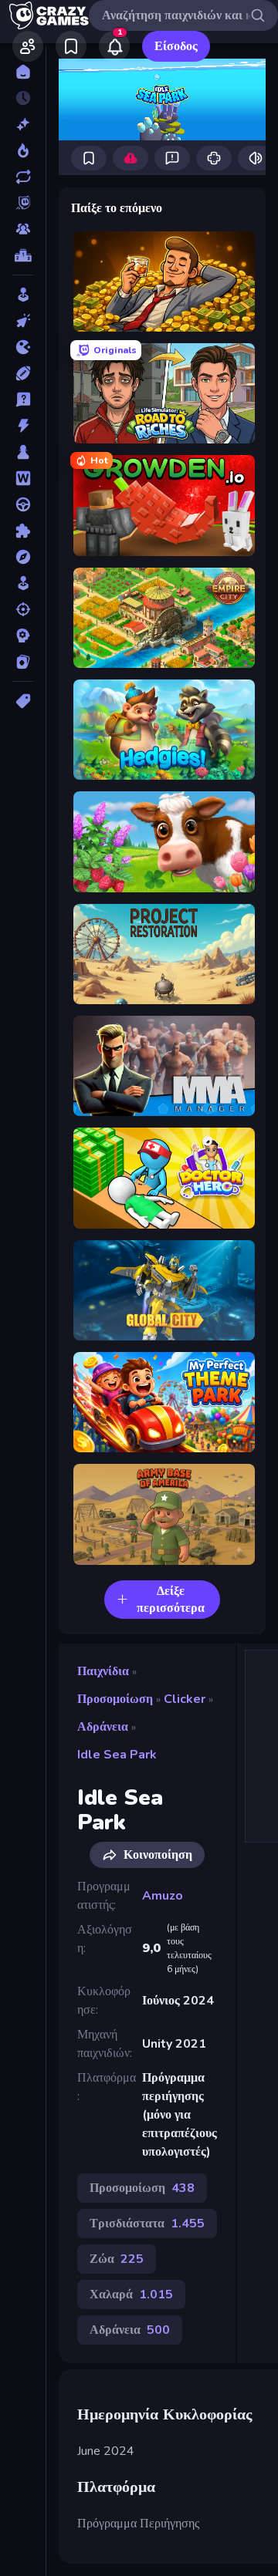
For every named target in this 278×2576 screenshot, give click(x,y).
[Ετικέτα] (23, 701)
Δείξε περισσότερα (171, 1600)
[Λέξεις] (23, 478)
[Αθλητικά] (23, 373)
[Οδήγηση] (23, 504)
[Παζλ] (23, 531)
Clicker (185, 1699)
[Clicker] (23, 321)
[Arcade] (23, 295)
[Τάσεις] (23, 150)
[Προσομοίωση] (23, 583)
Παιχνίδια (103, 1671)
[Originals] (23, 203)
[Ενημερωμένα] (23, 177)
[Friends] (28, 46)
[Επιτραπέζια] (23, 452)
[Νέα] (23, 124)
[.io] (23, 347)
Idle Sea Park (117, 1755)
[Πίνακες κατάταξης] (23, 255)
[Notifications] (114, 46)
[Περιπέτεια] (23, 557)
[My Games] (71, 46)
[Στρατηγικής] (23, 636)
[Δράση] (23, 426)
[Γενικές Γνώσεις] (23, 400)
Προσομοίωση (115, 1699)
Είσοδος (176, 46)
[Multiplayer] (23, 229)
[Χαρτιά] (23, 662)
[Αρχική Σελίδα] (23, 72)
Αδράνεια (103, 1727)
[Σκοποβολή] (23, 609)
